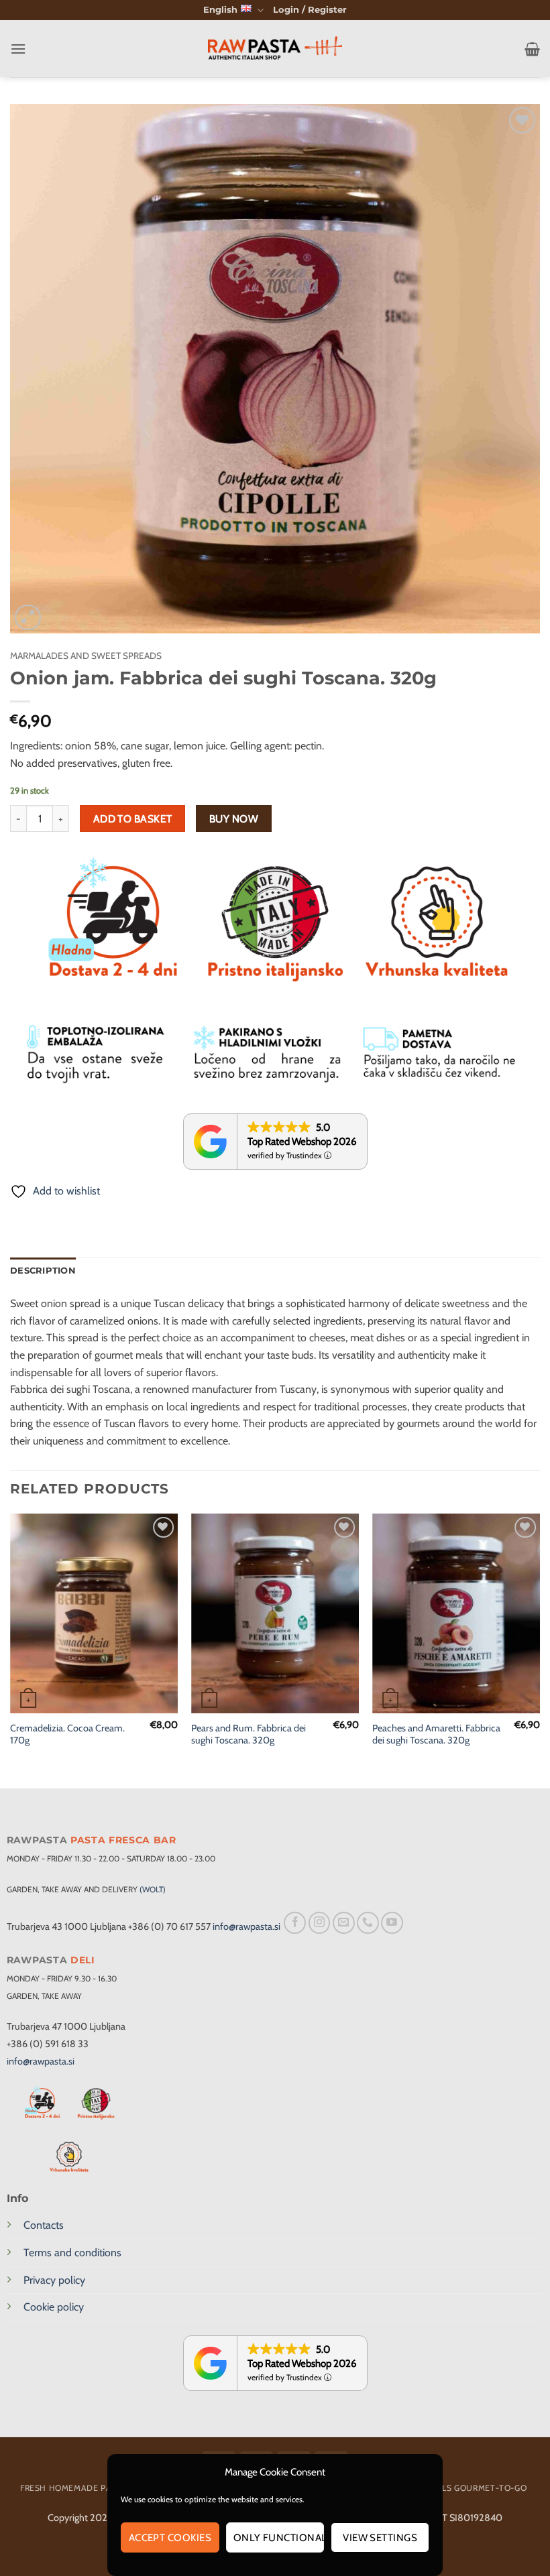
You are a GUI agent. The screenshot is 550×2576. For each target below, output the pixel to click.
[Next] (539, 1650)
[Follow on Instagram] (320, 1923)
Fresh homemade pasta (73, 2488)
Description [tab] (43, 1271)
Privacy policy (54, 2280)
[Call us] (368, 1923)
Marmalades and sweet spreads (86, 656)
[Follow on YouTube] (392, 1923)
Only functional (279, 2538)
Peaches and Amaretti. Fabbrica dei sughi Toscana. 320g (436, 1734)
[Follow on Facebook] (295, 1923)
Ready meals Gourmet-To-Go (460, 2488)
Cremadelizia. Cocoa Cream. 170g (67, 1734)
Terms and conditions (72, 2253)
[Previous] (11, 1650)
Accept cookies (170, 2538)
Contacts (44, 2225)
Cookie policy (54, 2307)
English (220, 10)
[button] (310, 10)
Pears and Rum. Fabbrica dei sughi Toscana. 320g (249, 1734)
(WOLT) (153, 1889)
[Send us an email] (344, 1923)
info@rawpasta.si (246, 1926)
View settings (380, 2538)
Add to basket (133, 819)
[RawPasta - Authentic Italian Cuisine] (275, 49)
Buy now (234, 819)
